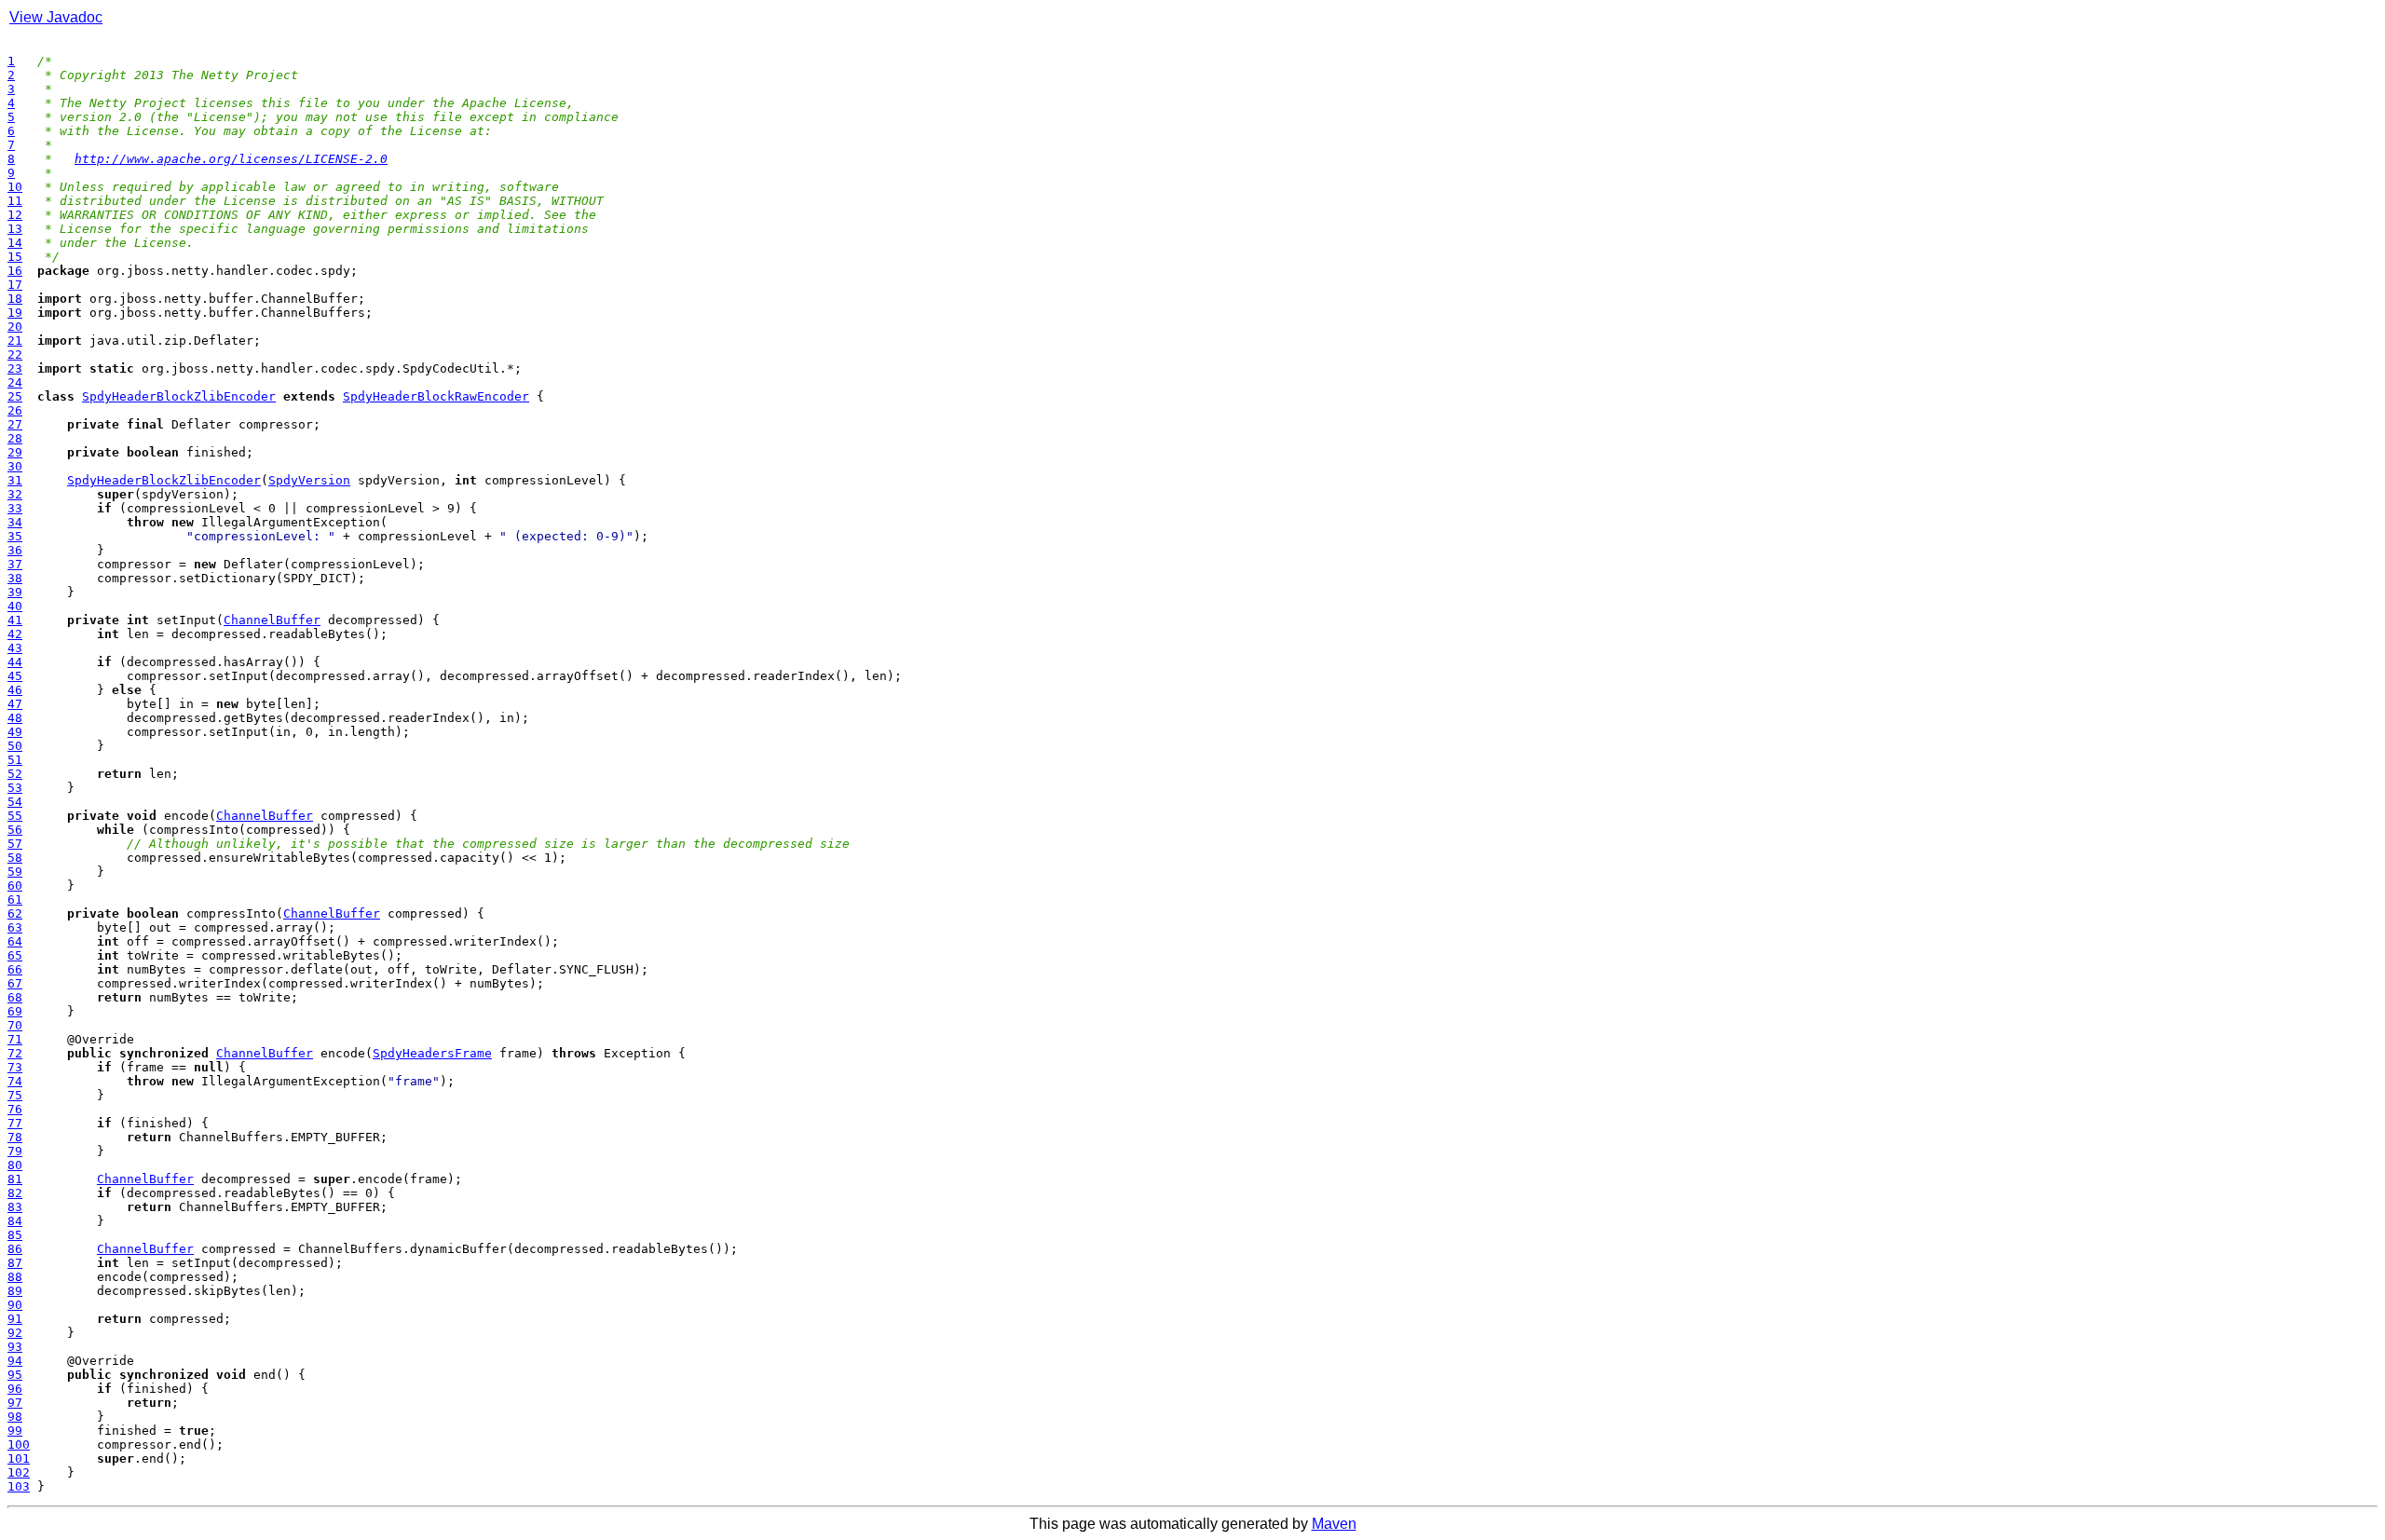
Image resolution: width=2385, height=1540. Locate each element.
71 (15, 1039)
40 (15, 606)
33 (15, 508)
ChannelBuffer (272, 620)
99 (15, 1431)
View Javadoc (56, 17)
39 (15, 592)
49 (15, 732)
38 (15, 578)
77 (15, 1123)
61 (15, 899)
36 (15, 550)
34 (15, 522)
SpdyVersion (309, 480)
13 (15, 229)
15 (15, 257)
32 (15, 494)
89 (15, 1291)
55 (15, 816)
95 (15, 1375)
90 (15, 1305)
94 (15, 1361)
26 (15, 410)
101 (19, 1458)
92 (15, 1333)
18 (15, 299)
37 (15, 564)
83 (15, 1207)
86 (15, 1249)
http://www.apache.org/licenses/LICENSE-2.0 (231, 159)
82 (15, 1193)
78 (15, 1137)
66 (15, 969)
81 (15, 1179)
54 (15, 802)
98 (15, 1417)
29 (15, 452)
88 (15, 1277)
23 (15, 368)
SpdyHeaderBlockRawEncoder (436, 396)
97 (15, 1403)
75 (15, 1095)
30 (15, 466)
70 (15, 1025)
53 (15, 788)
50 (15, 746)
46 (15, 690)
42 (15, 634)
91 (15, 1319)
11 (15, 201)
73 (15, 1067)
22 (15, 354)
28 (15, 438)
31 (15, 480)
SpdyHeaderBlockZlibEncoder (179, 396)
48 (15, 718)
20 (15, 327)
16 (15, 271)
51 (15, 760)
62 (15, 913)
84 (15, 1221)
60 (15, 886)
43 (15, 648)
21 (15, 341)
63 (15, 927)
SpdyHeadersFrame (432, 1053)
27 (15, 424)
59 (15, 872)
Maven (1334, 1524)
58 (15, 858)
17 (15, 285)
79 (15, 1151)
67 (15, 983)
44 (15, 662)
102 (19, 1472)
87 (15, 1263)
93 (15, 1347)
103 (19, 1486)
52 (15, 774)
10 (15, 187)
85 (15, 1235)
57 (15, 844)
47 (15, 704)
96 (15, 1389)
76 (15, 1109)
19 (15, 313)
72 (15, 1053)
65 (15, 955)
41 (15, 620)
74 (15, 1081)
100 (19, 1445)
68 (15, 997)
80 (15, 1165)
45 (15, 676)
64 (15, 941)
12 (15, 215)
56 (15, 830)
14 (15, 243)
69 (15, 1011)
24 (15, 382)
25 (15, 396)
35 (15, 536)
